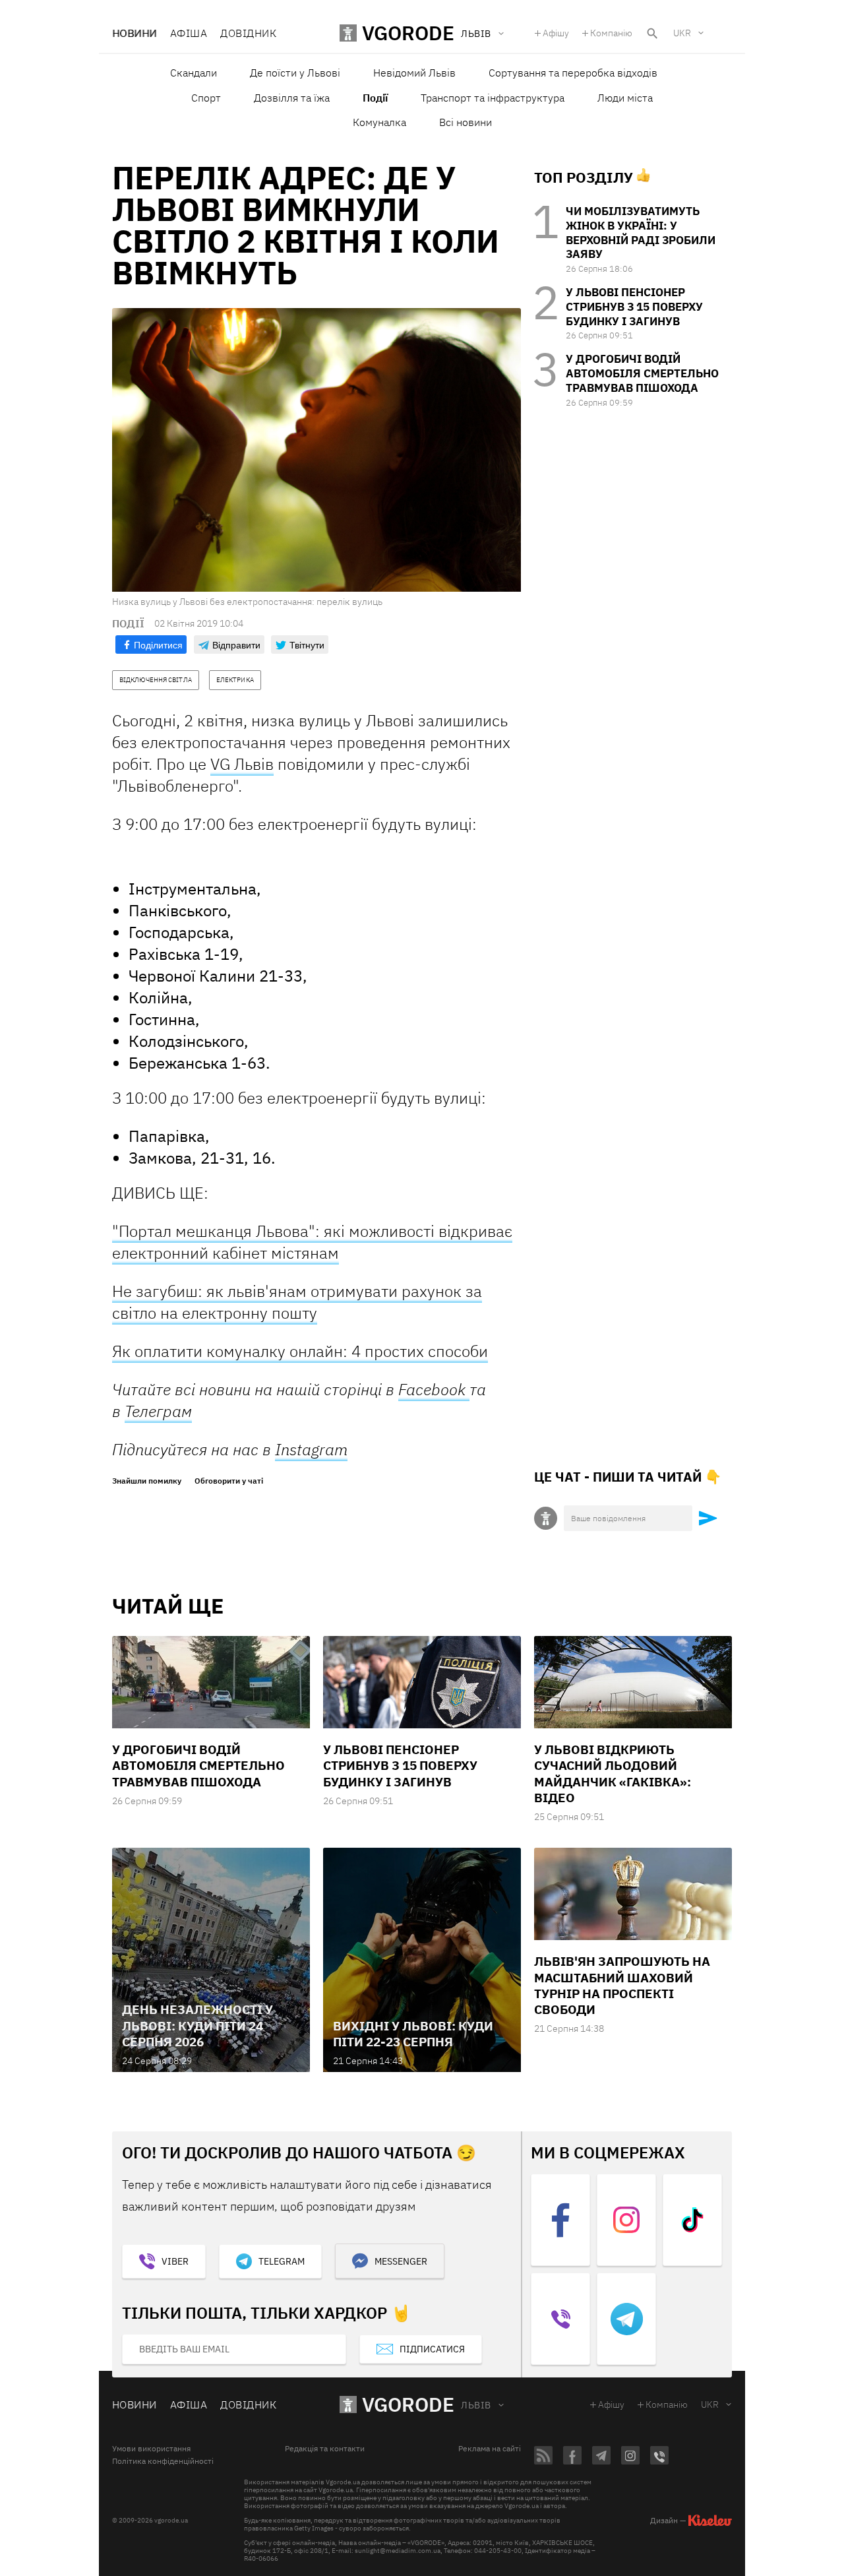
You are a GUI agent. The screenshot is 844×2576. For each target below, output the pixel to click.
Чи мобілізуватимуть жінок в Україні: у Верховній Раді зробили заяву (641, 233)
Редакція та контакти (325, 2449)
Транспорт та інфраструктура (493, 98)
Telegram (282, 2261)
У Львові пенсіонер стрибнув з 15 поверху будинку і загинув (634, 307)
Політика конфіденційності (163, 2461)
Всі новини (466, 122)
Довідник (248, 33)
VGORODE (408, 2404)
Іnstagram (311, 1449)
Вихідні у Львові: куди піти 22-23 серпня (413, 2034)
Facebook (434, 1389)
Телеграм (158, 1411)
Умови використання (151, 2449)
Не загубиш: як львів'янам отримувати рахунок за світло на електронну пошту (297, 1302)
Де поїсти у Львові (295, 73)
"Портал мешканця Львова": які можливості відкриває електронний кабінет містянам (312, 1242)
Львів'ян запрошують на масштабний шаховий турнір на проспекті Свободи (622, 1985)
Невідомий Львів (414, 73)
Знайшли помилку (147, 1481)
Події (375, 98)
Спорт (206, 98)
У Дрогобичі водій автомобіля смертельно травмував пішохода (642, 373)
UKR (682, 33)
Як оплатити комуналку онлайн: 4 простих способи (300, 1351)
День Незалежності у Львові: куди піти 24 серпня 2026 (197, 2026)
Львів (476, 2405)
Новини (135, 33)
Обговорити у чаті (229, 1481)
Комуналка (379, 122)
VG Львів (242, 764)
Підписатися (432, 2349)
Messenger (401, 2261)
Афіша (189, 33)
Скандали (194, 73)
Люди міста (625, 98)
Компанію (611, 33)
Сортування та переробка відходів (573, 73)
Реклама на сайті (490, 2449)
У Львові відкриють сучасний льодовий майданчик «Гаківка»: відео (613, 1774)
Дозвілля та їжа (292, 98)
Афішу (556, 33)
